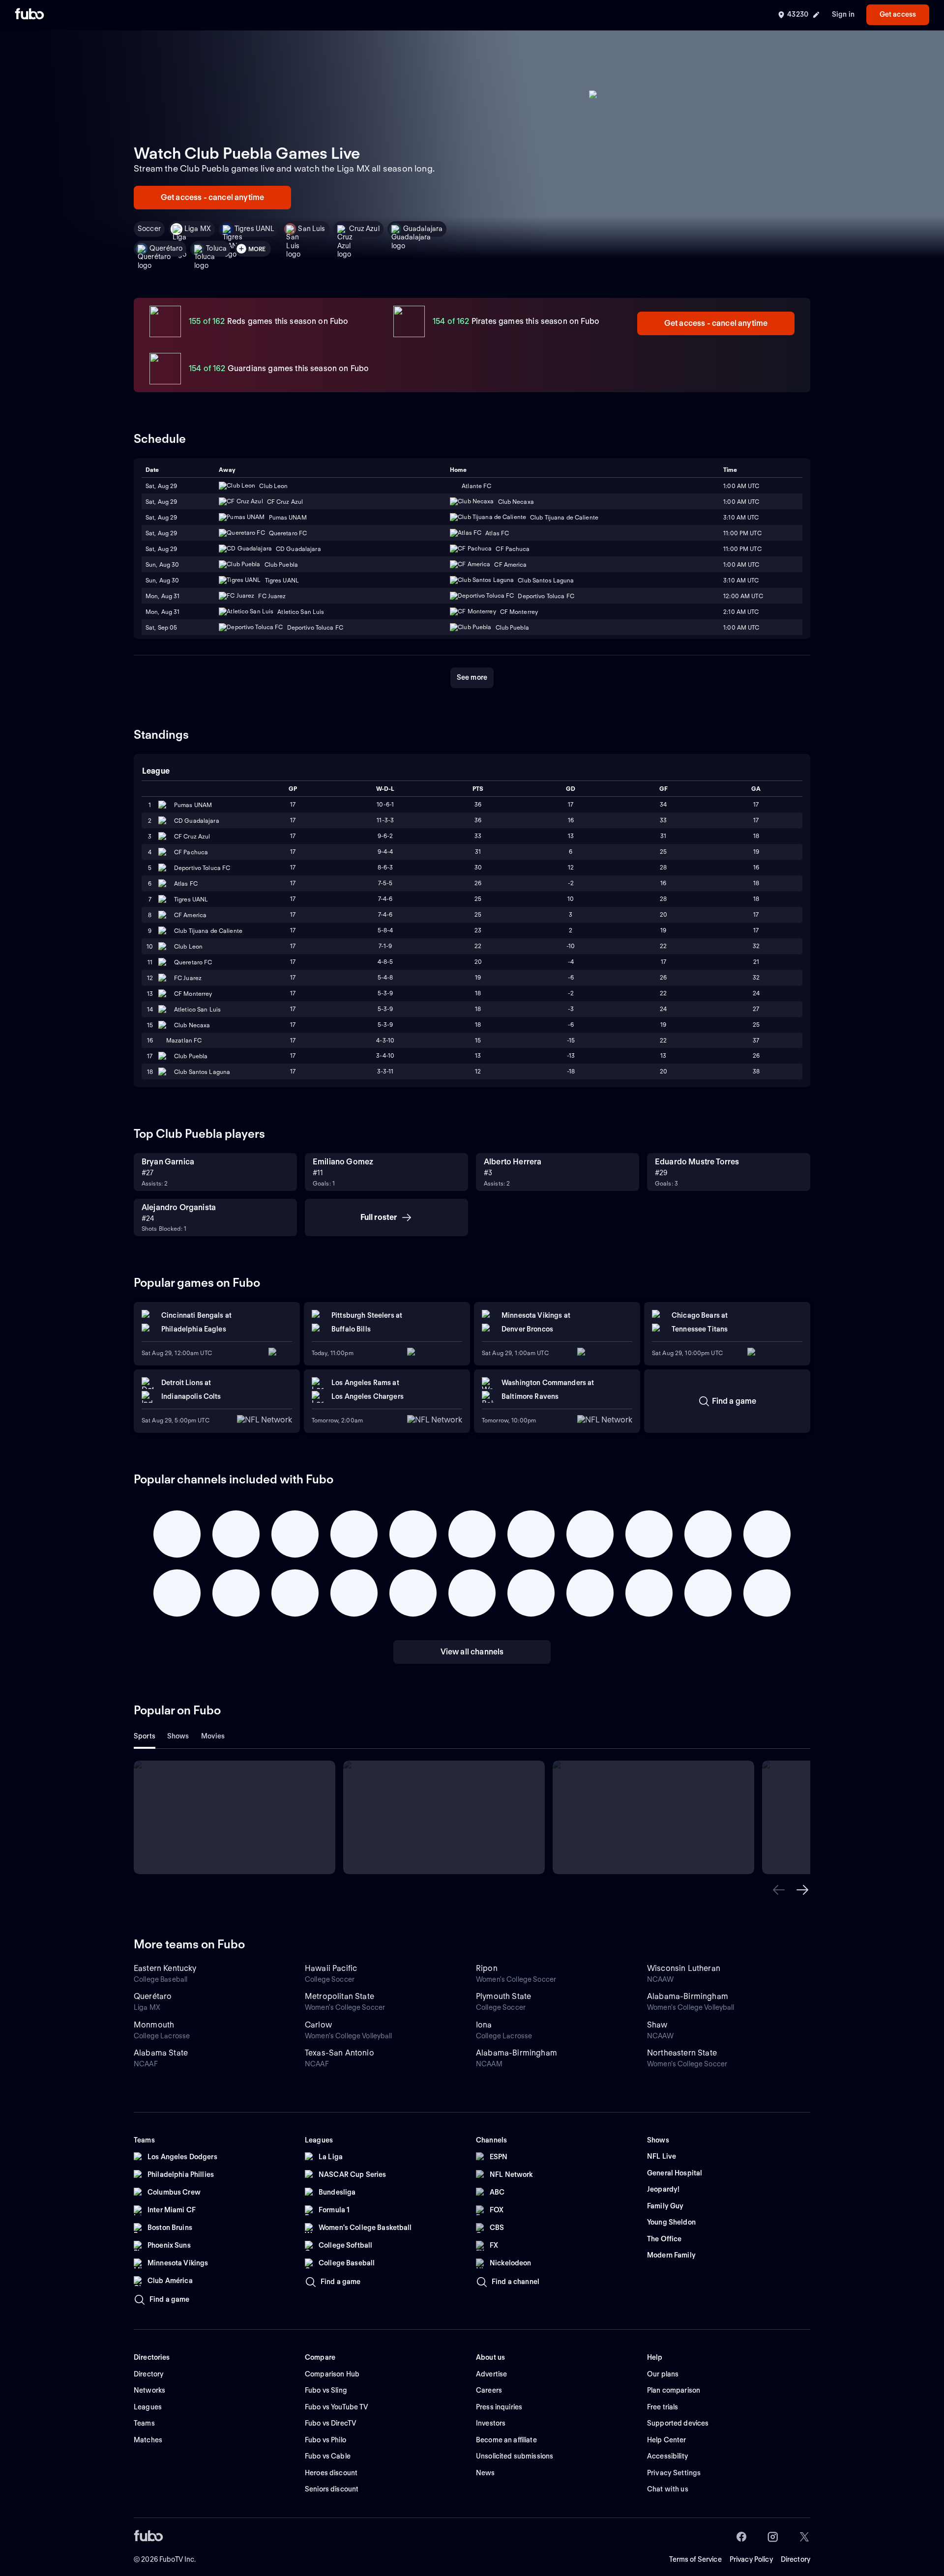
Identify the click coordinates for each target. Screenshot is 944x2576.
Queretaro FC (193, 962)
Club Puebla (191, 1056)
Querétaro (166, 248)
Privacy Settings (674, 2473)
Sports (145, 1736)
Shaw (657, 2025)
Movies (213, 1736)
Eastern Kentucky (165, 1968)
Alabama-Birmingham (688, 1996)
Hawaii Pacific (331, 1968)
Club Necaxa (192, 1025)
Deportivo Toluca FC (202, 868)
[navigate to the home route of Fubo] (29, 15)
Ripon (487, 1968)
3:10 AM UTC (741, 580)
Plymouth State (503, 1996)
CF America (190, 915)
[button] (779, 1890)
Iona (484, 2025)
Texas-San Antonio (339, 2053)
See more (472, 677)
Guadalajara (423, 229)
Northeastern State (682, 2053)
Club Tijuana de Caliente (208, 931)
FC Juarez (188, 978)
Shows (178, 1736)
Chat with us (668, 2489)
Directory (796, 2559)
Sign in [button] (843, 14)
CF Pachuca (191, 852)
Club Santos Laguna (202, 1072)
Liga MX (198, 229)
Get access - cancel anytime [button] (212, 197)
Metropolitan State (339, 1996)
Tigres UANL (255, 229)
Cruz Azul (364, 229)
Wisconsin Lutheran (684, 1968)
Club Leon (188, 946)
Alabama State (161, 2053)
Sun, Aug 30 (162, 580)
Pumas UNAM (193, 805)
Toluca (216, 248)
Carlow (318, 2025)
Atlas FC (186, 883)
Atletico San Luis (197, 1009)
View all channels (472, 1652)
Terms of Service (695, 2559)
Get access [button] (898, 14)
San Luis (311, 229)
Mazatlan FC (184, 1040)
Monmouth (154, 2025)
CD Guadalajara (197, 821)
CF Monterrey (193, 994)
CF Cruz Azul (192, 836)
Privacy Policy (751, 2559)
